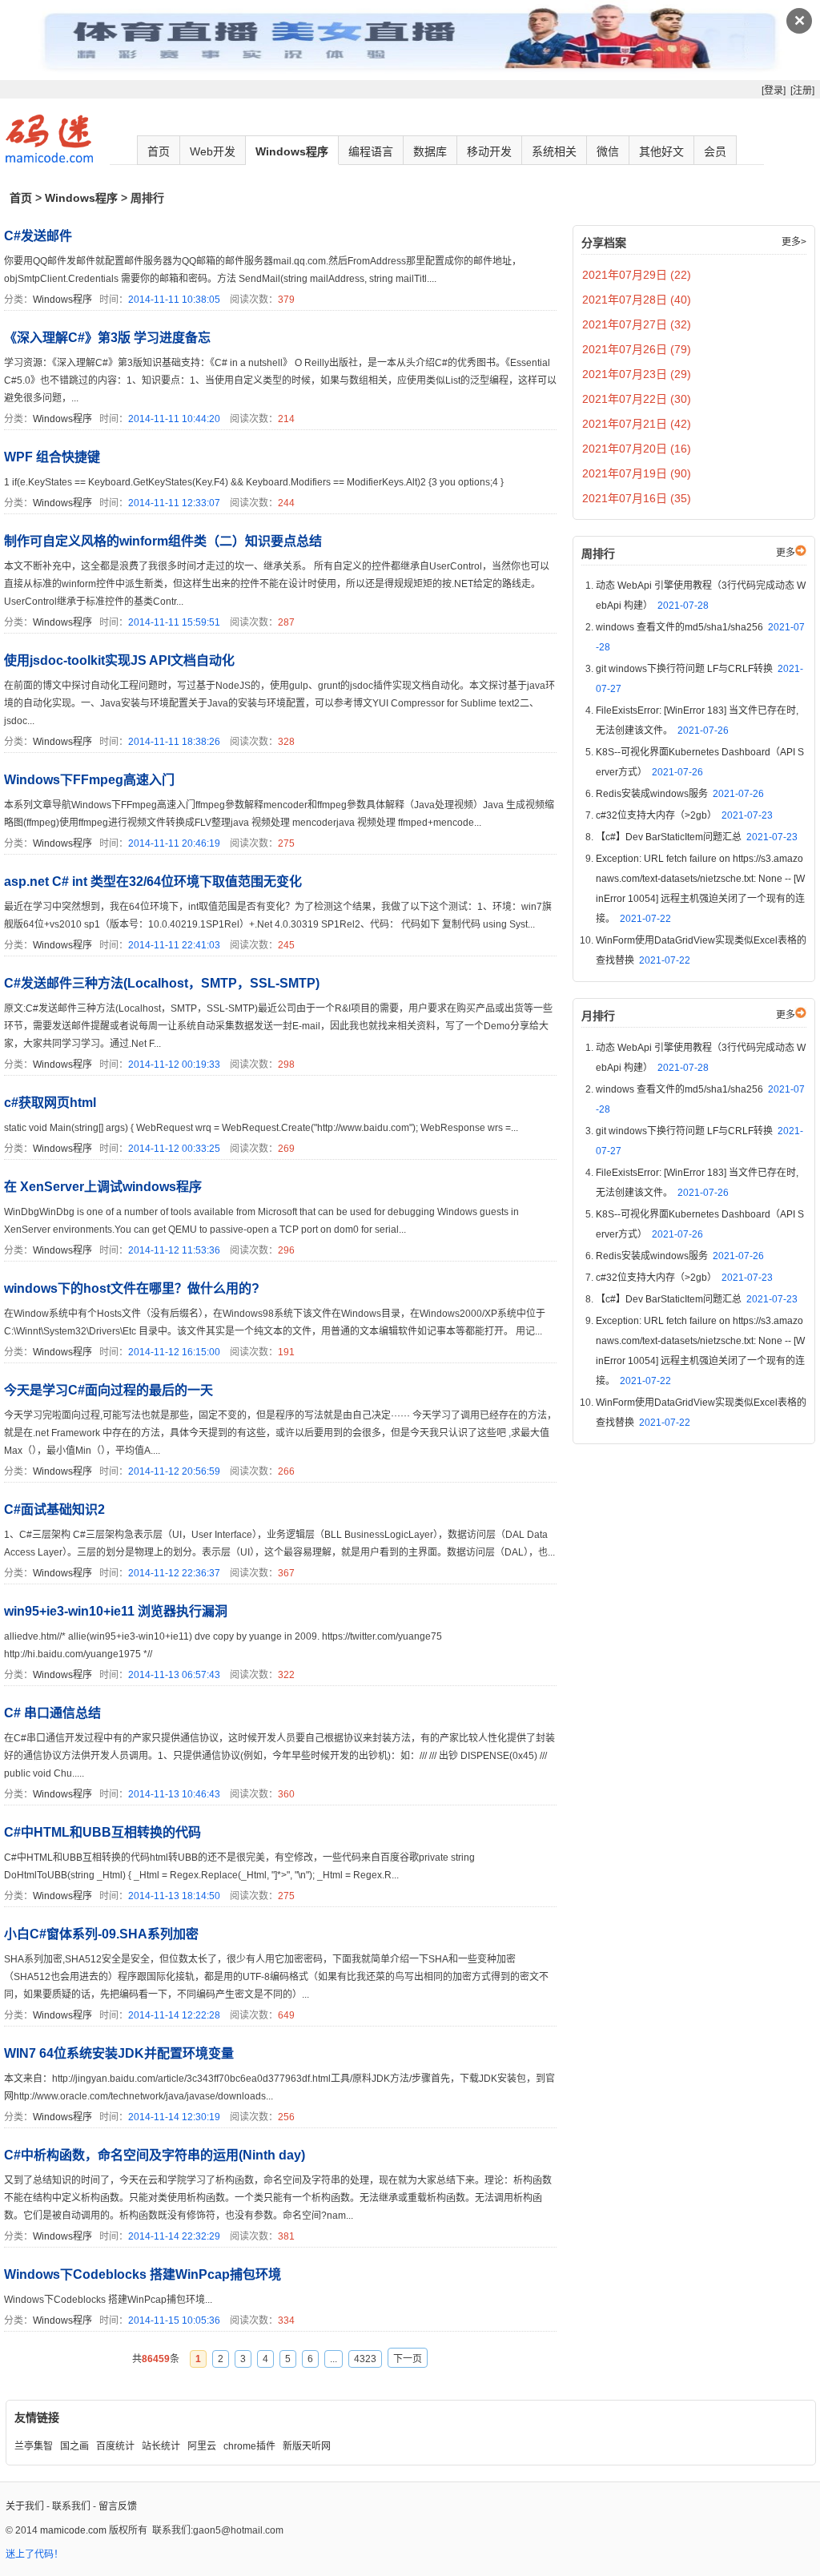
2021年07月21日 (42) (637, 424)
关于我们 (25, 2506)
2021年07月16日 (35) (637, 498)
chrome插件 (249, 2446)
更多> (794, 242)
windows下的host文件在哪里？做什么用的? (132, 1288)
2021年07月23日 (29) (637, 374)
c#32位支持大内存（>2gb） (684, 815)
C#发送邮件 (38, 236)
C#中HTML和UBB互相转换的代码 (102, 1832)
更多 (786, 553)
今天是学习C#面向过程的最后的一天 (109, 1390)
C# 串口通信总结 (52, 1713)
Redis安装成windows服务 (680, 794)
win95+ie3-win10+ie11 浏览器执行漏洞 (116, 1611)
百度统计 (115, 2446)
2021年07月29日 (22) (637, 275)
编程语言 (371, 151)
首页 (159, 151)
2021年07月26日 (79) (637, 349)
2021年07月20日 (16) (637, 449)
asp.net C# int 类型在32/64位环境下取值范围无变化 (153, 881)
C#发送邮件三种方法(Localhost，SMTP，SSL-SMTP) (162, 983)
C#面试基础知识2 (54, 1509)
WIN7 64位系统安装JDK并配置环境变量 (119, 2053)
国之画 (74, 2446)
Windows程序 (292, 151)
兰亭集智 (34, 2446)
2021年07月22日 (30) (637, 399)
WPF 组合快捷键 (52, 457)
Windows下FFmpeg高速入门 (89, 780)
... (334, 2359)
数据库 (430, 151)
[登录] (774, 91)
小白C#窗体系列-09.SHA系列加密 (101, 1934)
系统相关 (554, 151)
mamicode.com (73, 2530)
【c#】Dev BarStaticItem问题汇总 (697, 837)
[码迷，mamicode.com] (49, 159)
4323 (365, 2359)
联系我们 (71, 2506)
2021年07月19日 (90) (637, 473)
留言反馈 (118, 2506)
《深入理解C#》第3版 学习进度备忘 (107, 338)
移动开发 (489, 151)
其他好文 (661, 151)
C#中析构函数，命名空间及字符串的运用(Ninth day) (155, 2155)
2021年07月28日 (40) (637, 300)
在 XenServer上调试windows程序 (103, 1187)
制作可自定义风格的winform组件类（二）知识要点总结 (163, 541)
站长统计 (161, 2446)
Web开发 (213, 151)
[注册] (802, 91)
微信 (608, 151)
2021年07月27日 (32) (637, 324)
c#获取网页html (50, 1103)
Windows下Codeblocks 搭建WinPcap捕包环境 (143, 2274)
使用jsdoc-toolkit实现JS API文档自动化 (119, 660)
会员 (715, 151)
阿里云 (202, 2446)
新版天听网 (307, 2446)
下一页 (408, 2359)
